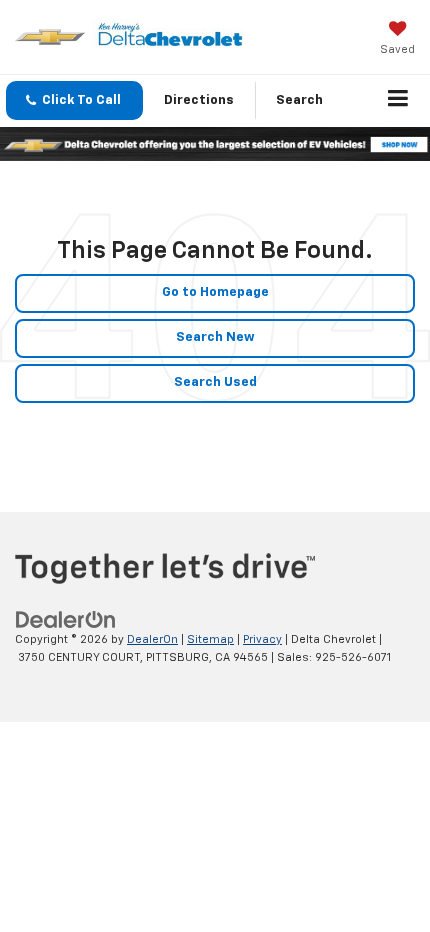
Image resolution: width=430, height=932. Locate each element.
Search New (215, 337)
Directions (199, 100)
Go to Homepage (215, 292)
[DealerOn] (66, 619)
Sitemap (210, 639)
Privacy (262, 639)
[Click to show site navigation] (398, 101)
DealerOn (152, 639)
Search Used (215, 382)
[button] (74, 100)
